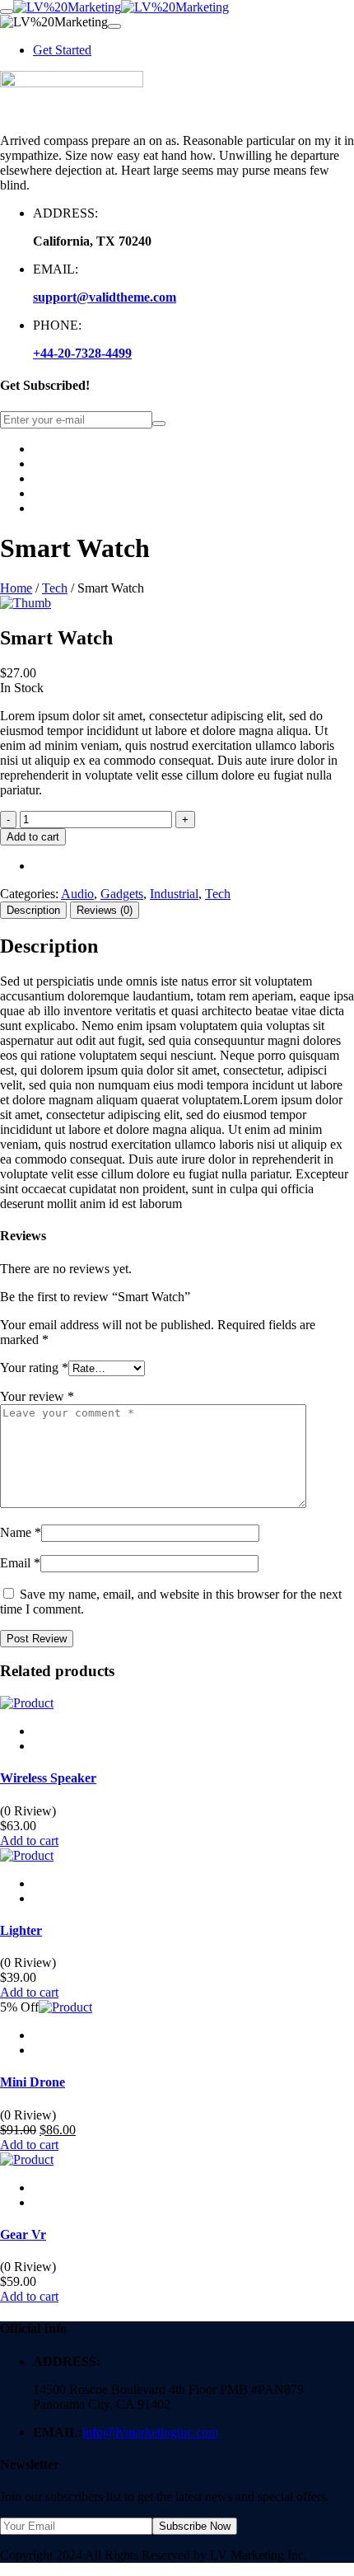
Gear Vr (23, 2234)
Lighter (21, 1930)
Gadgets (122, 894)
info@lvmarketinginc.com (150, 2432)
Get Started (62, 50)
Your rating (34, 1368)
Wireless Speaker (48, 1778)
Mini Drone (33, 2082)
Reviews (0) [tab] (105, 910)
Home (16, 588)
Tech (55, 588)
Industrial (174, 894)
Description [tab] (33, 910)
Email (20, 1563)
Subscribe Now (195, 2526)
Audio (77, 894)
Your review (37, 1396)
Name (21, 1532)
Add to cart (33, 837)
